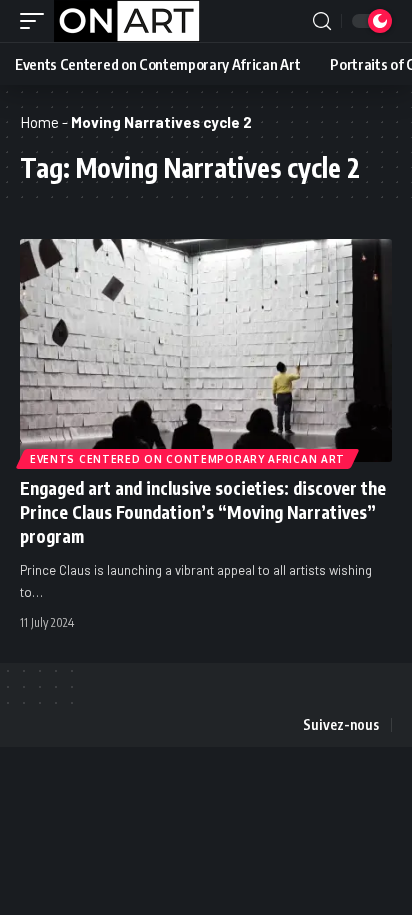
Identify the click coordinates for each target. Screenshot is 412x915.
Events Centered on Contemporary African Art (187, 459)
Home (39, 122)
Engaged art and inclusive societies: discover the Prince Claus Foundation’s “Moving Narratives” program (203, 512)
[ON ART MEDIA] (127, 21)
